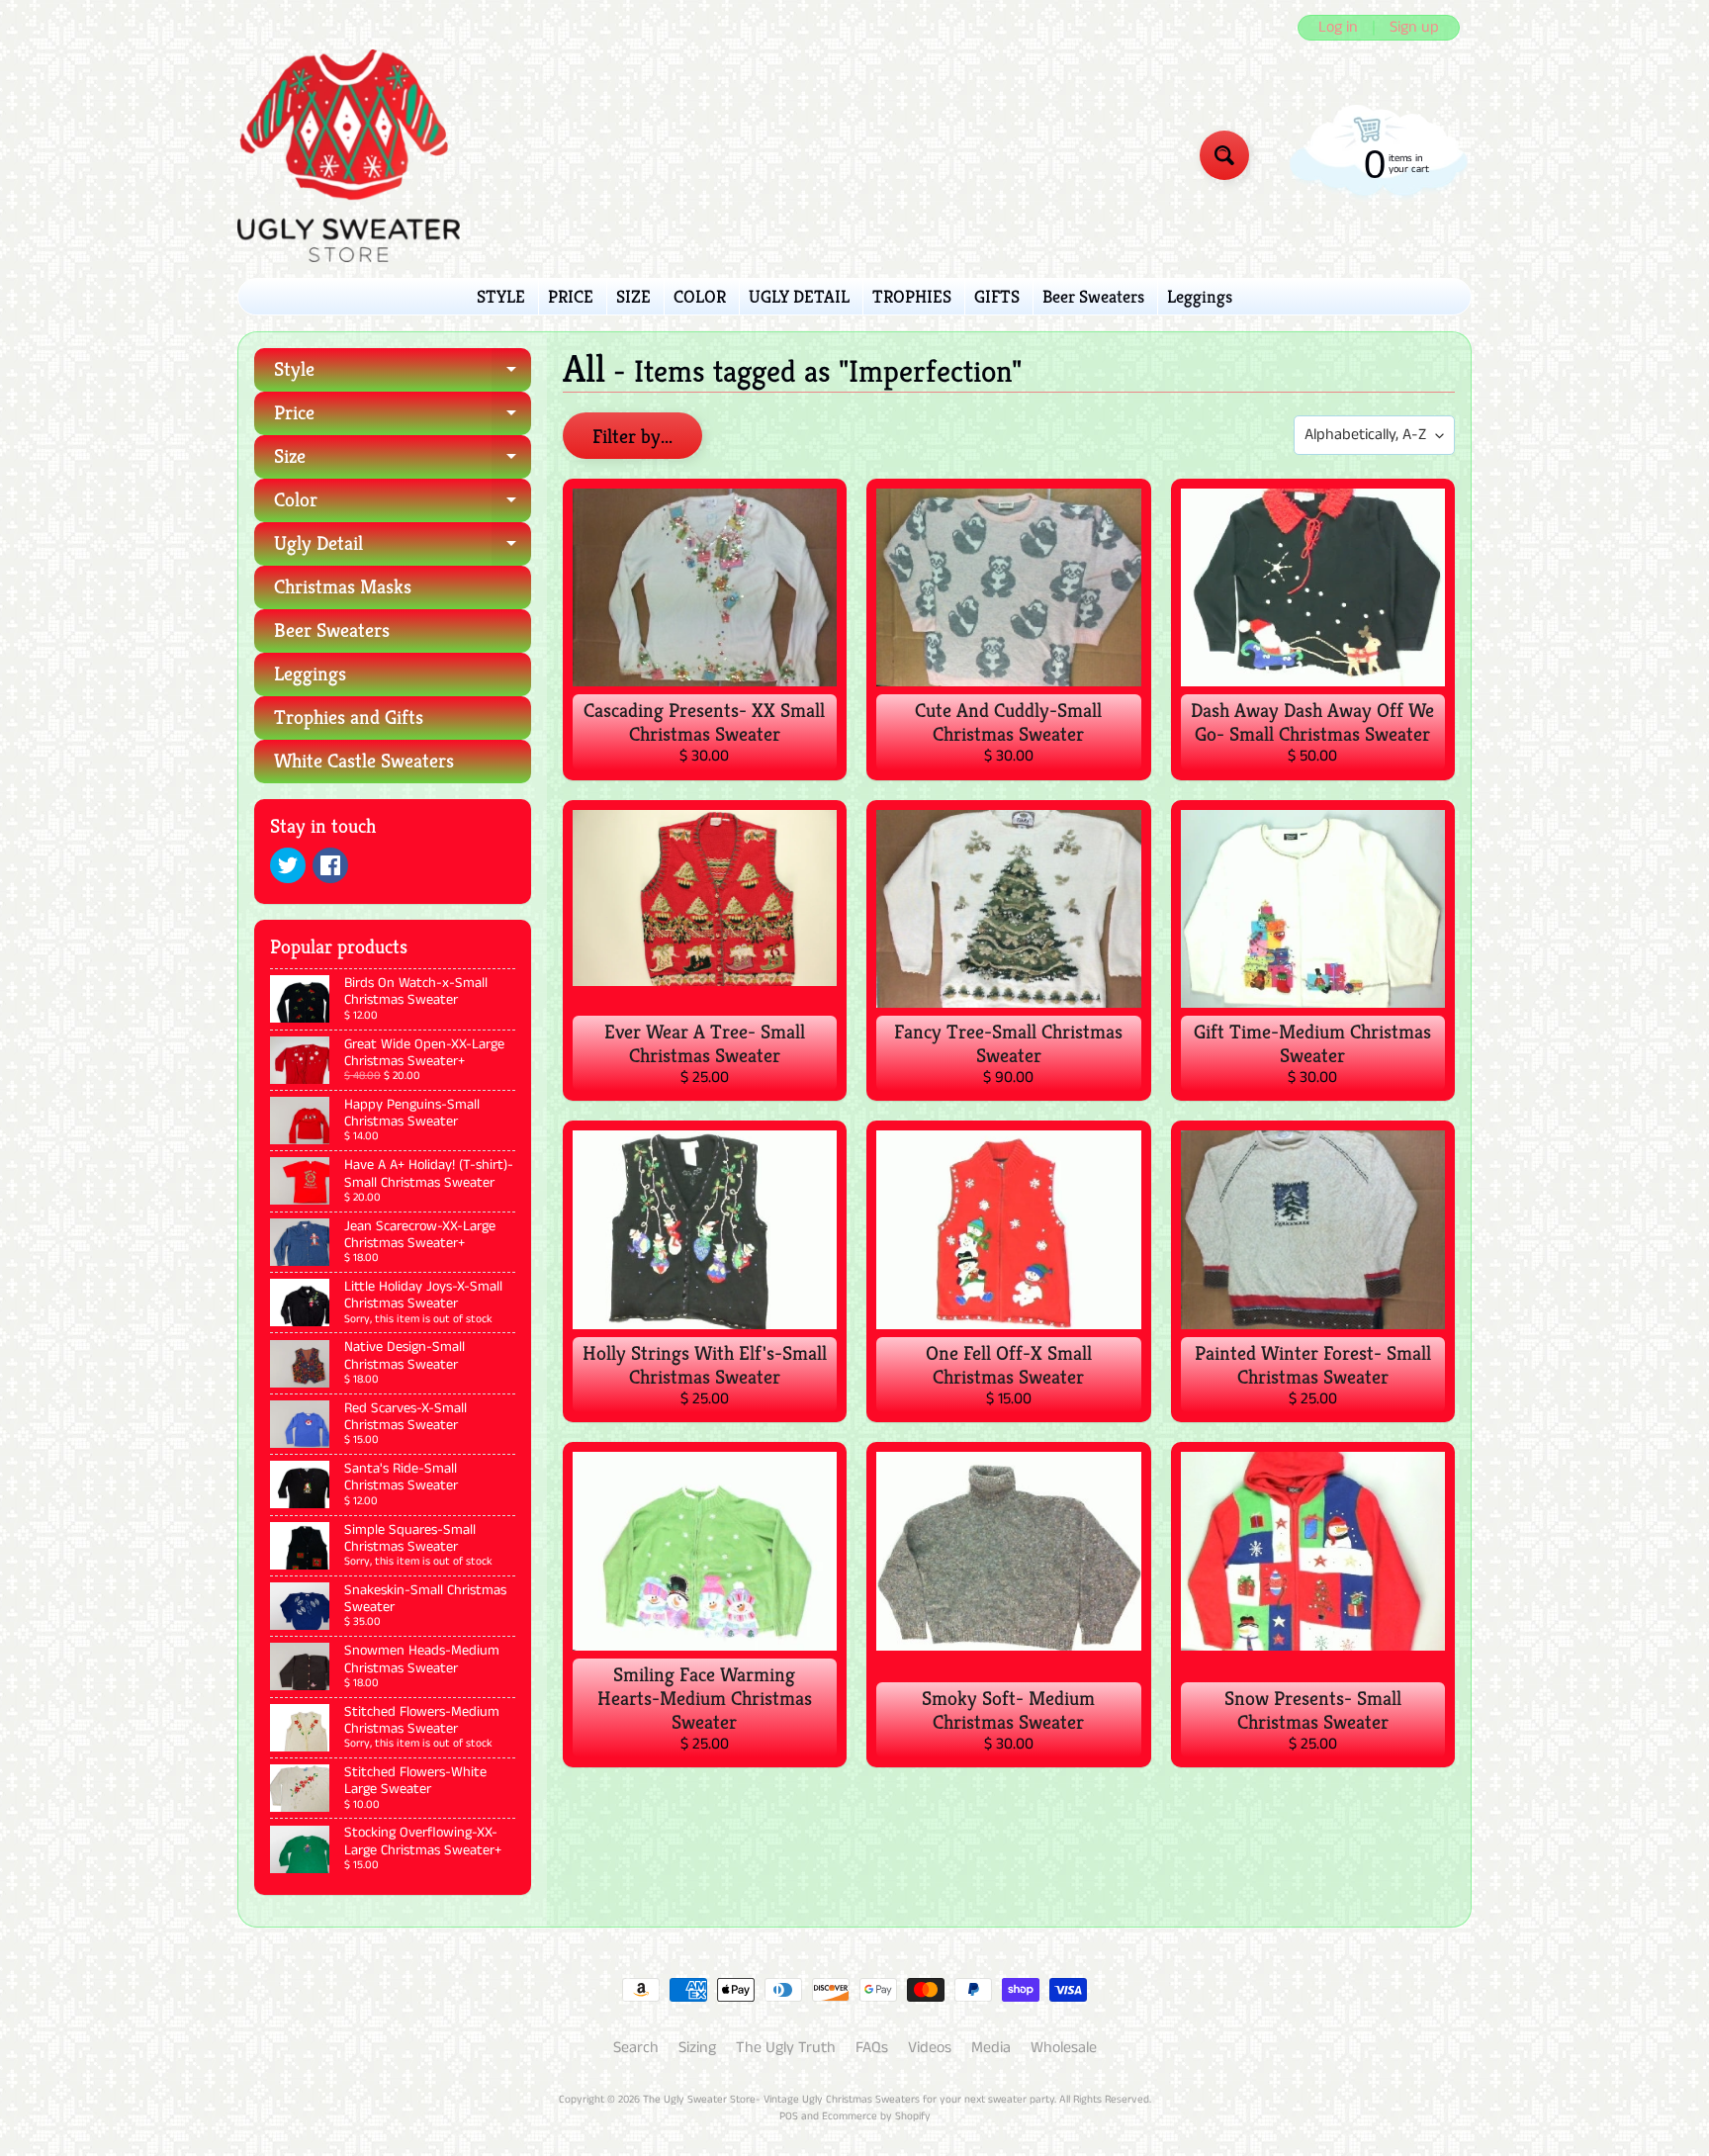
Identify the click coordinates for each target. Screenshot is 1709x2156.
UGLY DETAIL (799, 296)
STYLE (501, 296)
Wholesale (1064, 2048)
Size (403, 461)
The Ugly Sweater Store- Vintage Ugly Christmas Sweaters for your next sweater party (849, 2100)
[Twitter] (288, 865)
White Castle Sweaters (364, 761)
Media (991, 2048)
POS (789, 2116)
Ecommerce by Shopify (876, 2116)
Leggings (1200, 296)
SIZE (633, 296)
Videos (930, 2048)
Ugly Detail (403, 548)
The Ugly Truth (786, 2048)
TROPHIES (912, 296)
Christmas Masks (343, 587)
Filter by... (632, 437)
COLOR (700, 296)
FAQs (872, 2048)
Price (403, 418)
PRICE (571, 296)
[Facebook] (330, 865)
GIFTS (997, 296)
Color (403, 505)
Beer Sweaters (1093, 296)
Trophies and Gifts (349, 718)
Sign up (1414, 28)
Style (403, 374)
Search (636, 2048)
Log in (1338, 28)
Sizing (697, 2048)
